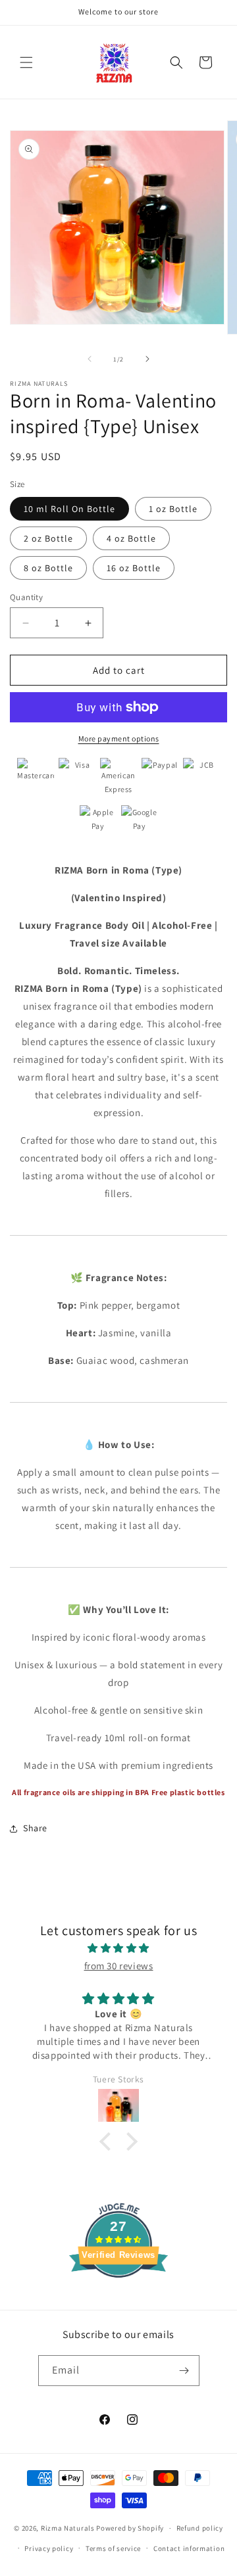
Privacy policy (49, 2548)
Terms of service (113, 2548)
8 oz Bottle (48, 568)
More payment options (119, 738)
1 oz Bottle (173, 509)
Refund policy (200, 2528)
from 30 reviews (119, 1966)
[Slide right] (147, 359)
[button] (26, 62)
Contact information (189, 2548)
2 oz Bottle (48, 538)
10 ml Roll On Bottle (69, 509)
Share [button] (35, 1828)
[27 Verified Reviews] (118, 2301)
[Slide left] (90, 359)
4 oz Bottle (131, 538)
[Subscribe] (184, 2371)
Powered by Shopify (130, 2528)
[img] (118, 1948)
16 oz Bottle (134, 568)
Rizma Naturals (68, 2528)
